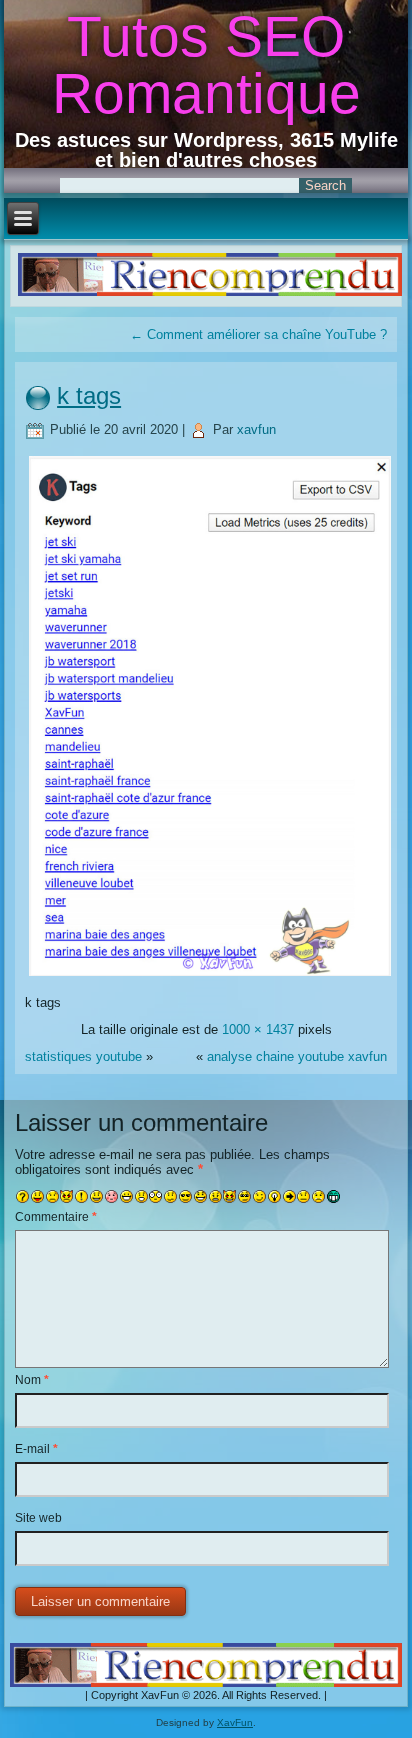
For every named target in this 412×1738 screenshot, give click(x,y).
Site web (38, 1518)
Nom (32, 1380)
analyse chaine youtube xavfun (297, 1056)
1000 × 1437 (258, 1029)
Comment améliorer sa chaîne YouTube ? (258, 334)
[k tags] (209, 975)
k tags (89, 395)
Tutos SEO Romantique (206, 64)
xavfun (256, 429)
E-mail (36, 1449)
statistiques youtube (83, 1056)
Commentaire (56, 1217)
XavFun (235, 1722)
